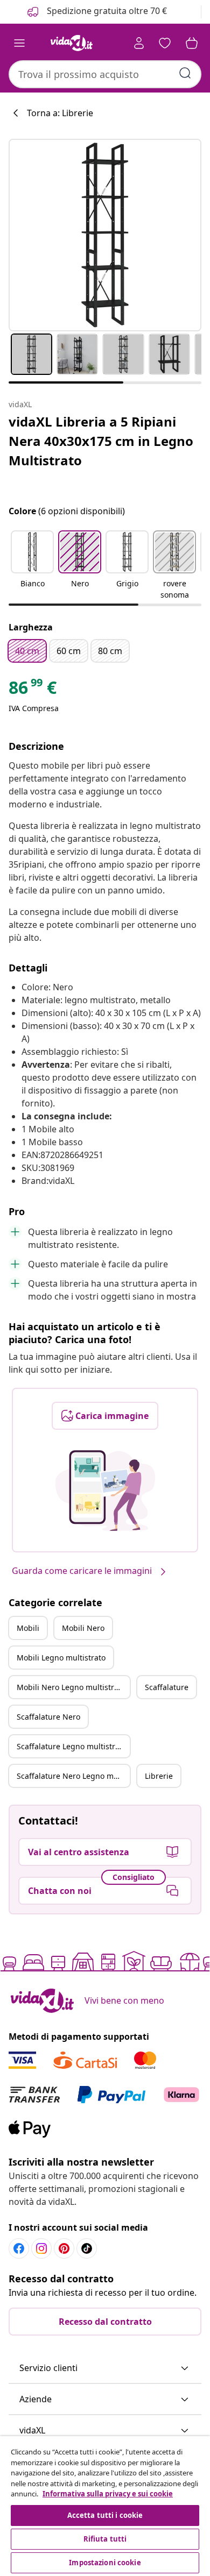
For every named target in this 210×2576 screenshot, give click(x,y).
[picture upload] (105, 1491)
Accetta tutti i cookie (105, 2515)
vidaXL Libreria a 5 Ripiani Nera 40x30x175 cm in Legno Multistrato (101, 441)
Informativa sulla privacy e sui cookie (108, 2494)
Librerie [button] (159, 1776)
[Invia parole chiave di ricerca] (185, 73)
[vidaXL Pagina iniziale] (72, 43)
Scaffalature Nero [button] (48, 1717)
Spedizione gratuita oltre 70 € (106, 11)
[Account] (139, 43)
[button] (32, 566)
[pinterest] (64, 2248)
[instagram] (41, 2248)
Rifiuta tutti (105, 2539)
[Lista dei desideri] (165, 43)
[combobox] (105, 74)
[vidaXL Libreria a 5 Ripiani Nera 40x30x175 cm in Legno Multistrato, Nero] (105, 235)
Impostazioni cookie (105, 2563)
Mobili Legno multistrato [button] (61, 1658)
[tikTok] (87, 2248)
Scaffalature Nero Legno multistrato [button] (73, 1776)
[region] (105, 2506)
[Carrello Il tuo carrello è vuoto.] (192, 43)
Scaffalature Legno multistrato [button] (72, 1746)
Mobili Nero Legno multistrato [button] (71, 1687)
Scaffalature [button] (167, 1687)
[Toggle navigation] (19, 43)
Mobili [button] (28, 1628)
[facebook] (19, 2248)
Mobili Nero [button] (83, 1628)
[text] (33, 690)
